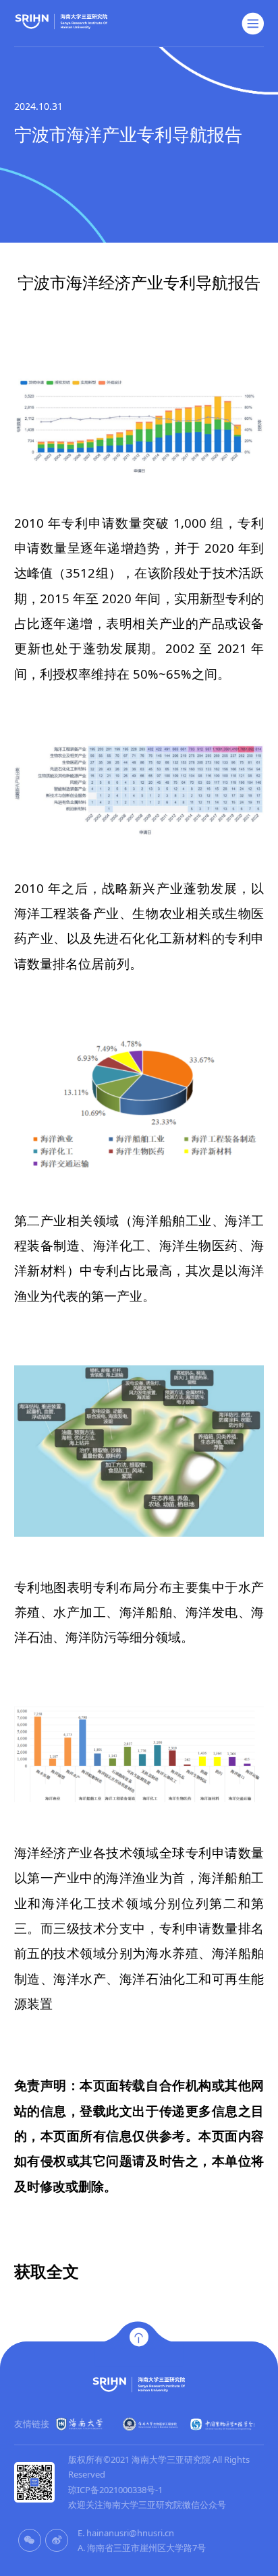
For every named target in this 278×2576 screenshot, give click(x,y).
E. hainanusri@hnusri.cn (126, 2533)
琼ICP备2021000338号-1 (115, 2490)
